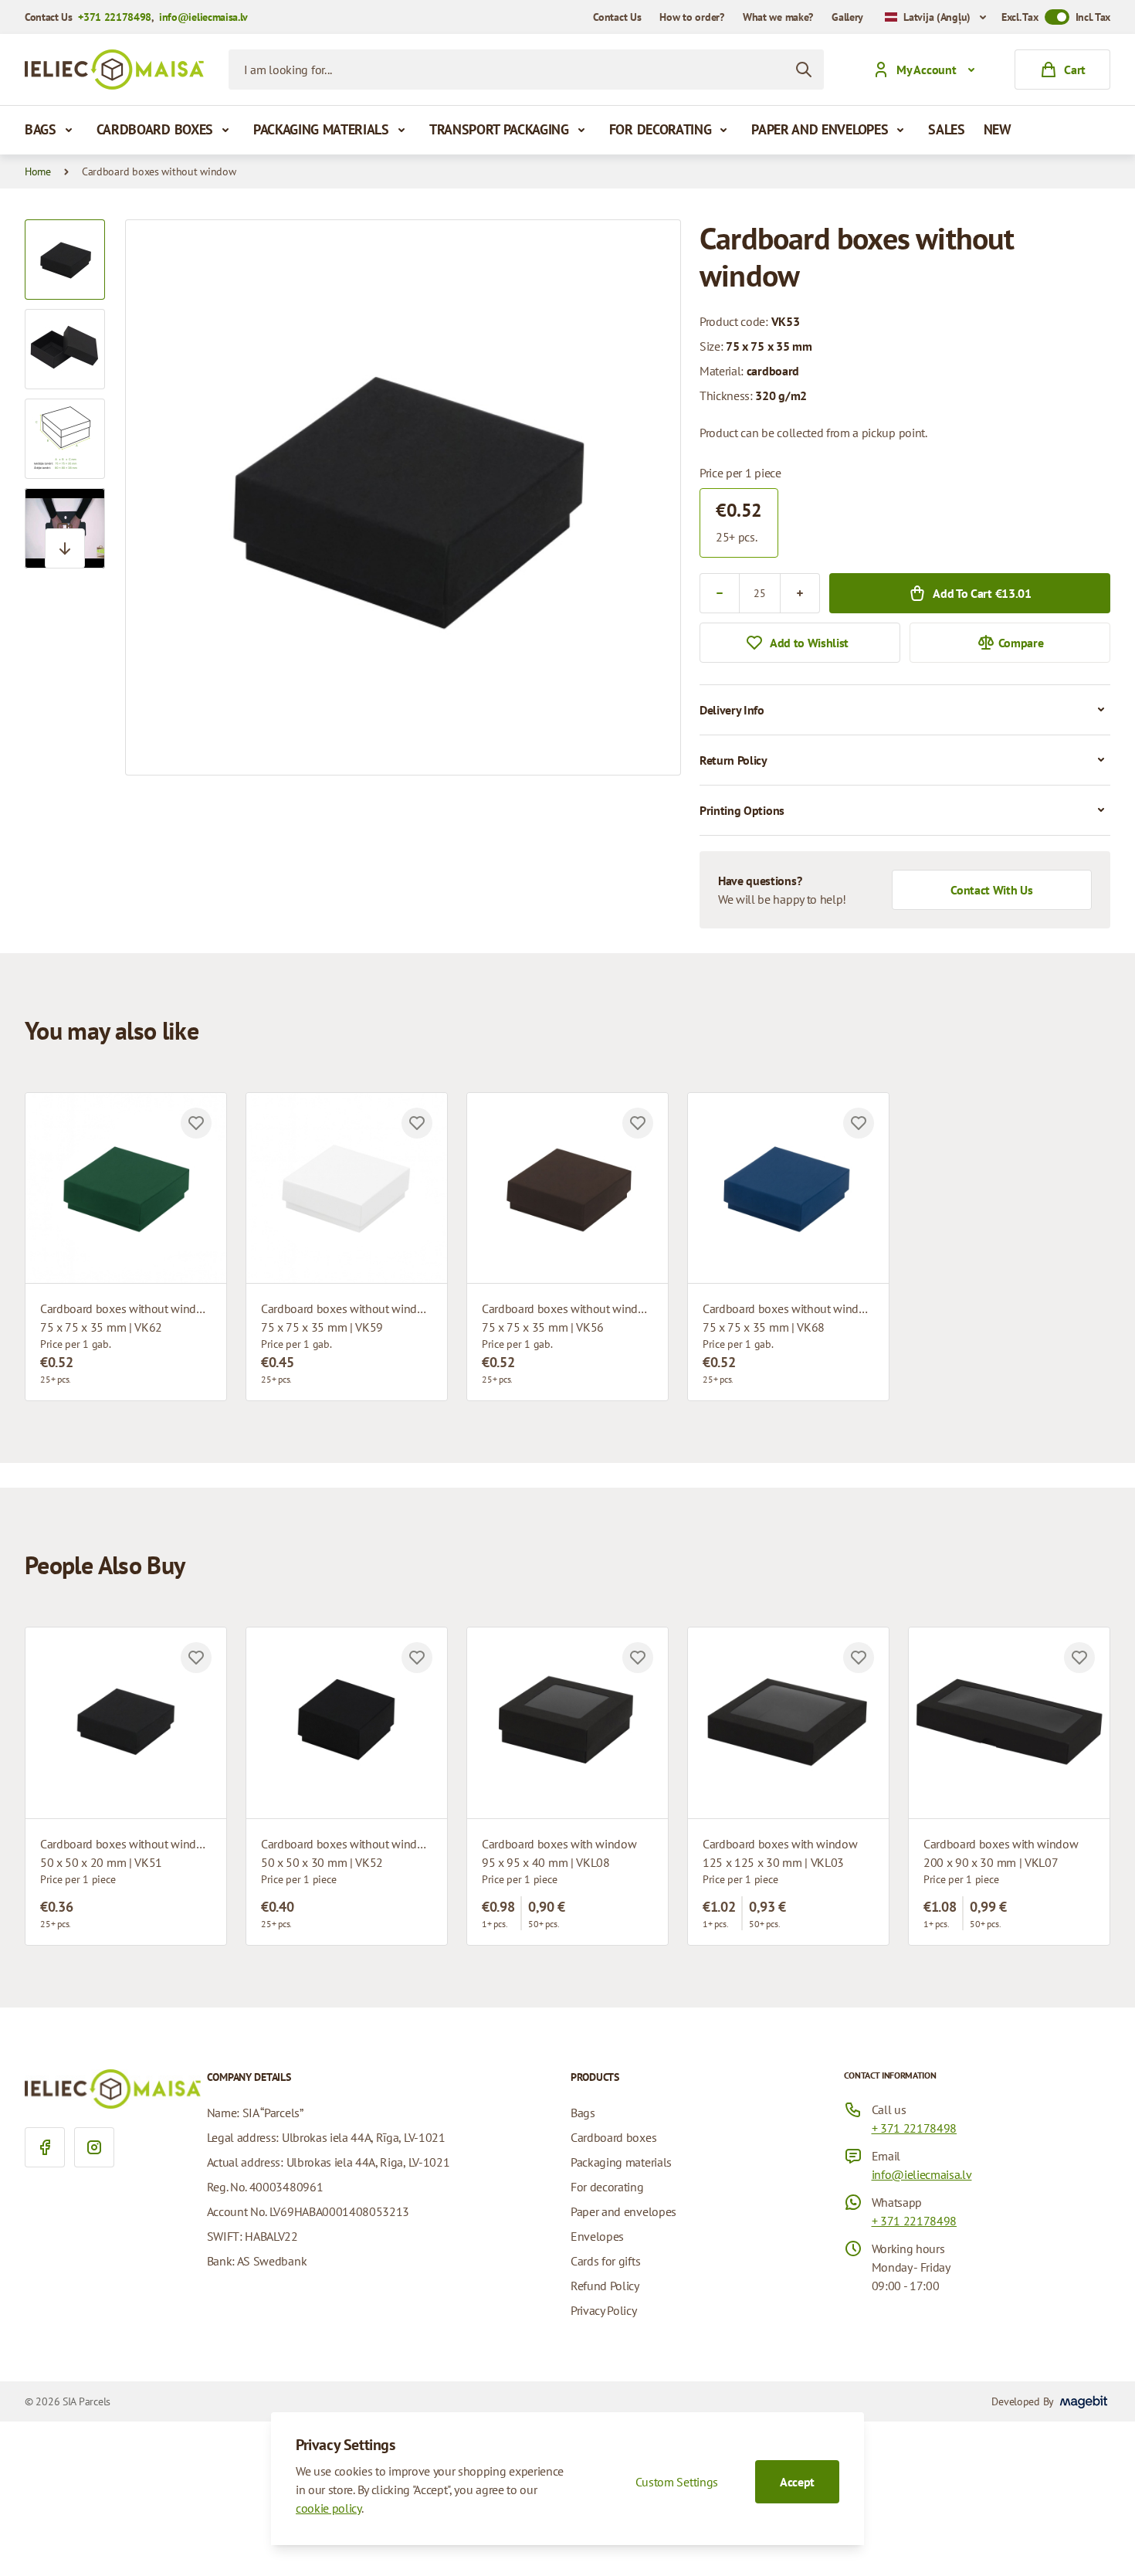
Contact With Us (991, 890)
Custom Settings (677, 2482)
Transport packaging (499, 129)
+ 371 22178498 (915, 2128)
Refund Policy (605, 2286)
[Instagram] (94, 2147)
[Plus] (800, 593)
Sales (946, 129)
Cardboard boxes (155, 129)
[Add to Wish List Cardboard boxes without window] (196, 1123)
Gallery (847, 17)
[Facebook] (45, 2147)
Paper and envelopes (820, 129)
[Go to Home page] (114, 70)
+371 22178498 (115, 17)
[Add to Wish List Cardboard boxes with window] (638, 1658)
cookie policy (329, 2508)
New (998, 129)
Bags (41, 129)
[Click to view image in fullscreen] (403, 497)
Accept (797, 2482)
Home (38, 171)
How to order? (691, 17)
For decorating (661, 129)
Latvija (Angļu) (937, 17)
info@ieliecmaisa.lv (203, 17)
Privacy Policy (604, 2310)
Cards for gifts (605, 2261)
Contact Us (617, 17)
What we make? (778, 17)
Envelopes (597, 2236)
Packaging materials (321, 129)
